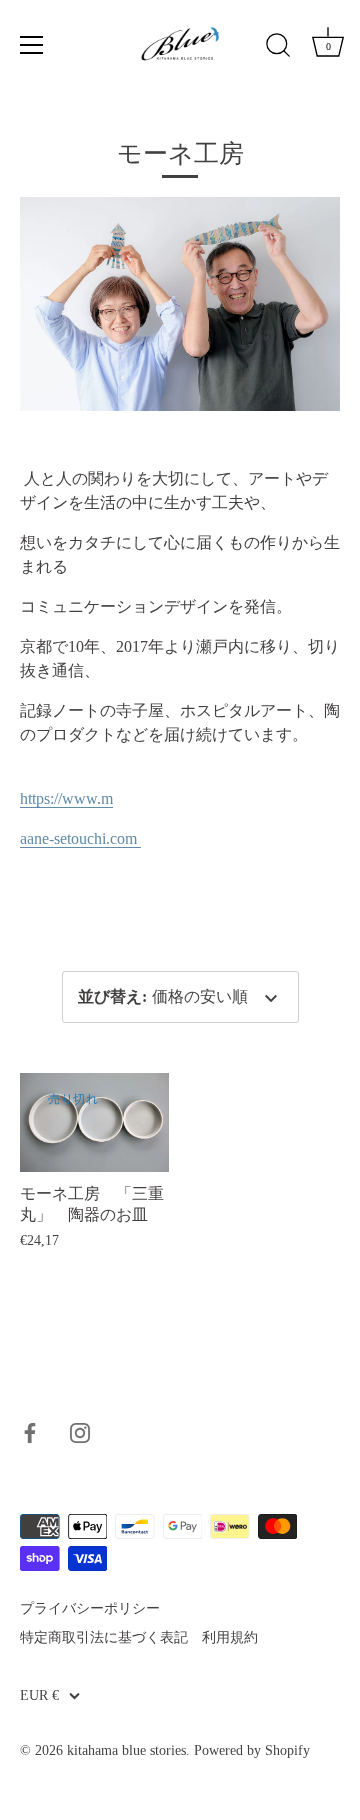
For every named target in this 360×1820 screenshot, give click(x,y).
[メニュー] (32, 45)
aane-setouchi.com (80, 838)
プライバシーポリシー (90, 1608)
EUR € (39, 1695)
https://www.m (66, 798)
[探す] (278, 48)
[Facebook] (30, 1431)
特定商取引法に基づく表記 (104, 1637)
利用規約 (230, 1637)
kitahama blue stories (126, 1750)
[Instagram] (80, 1431)
